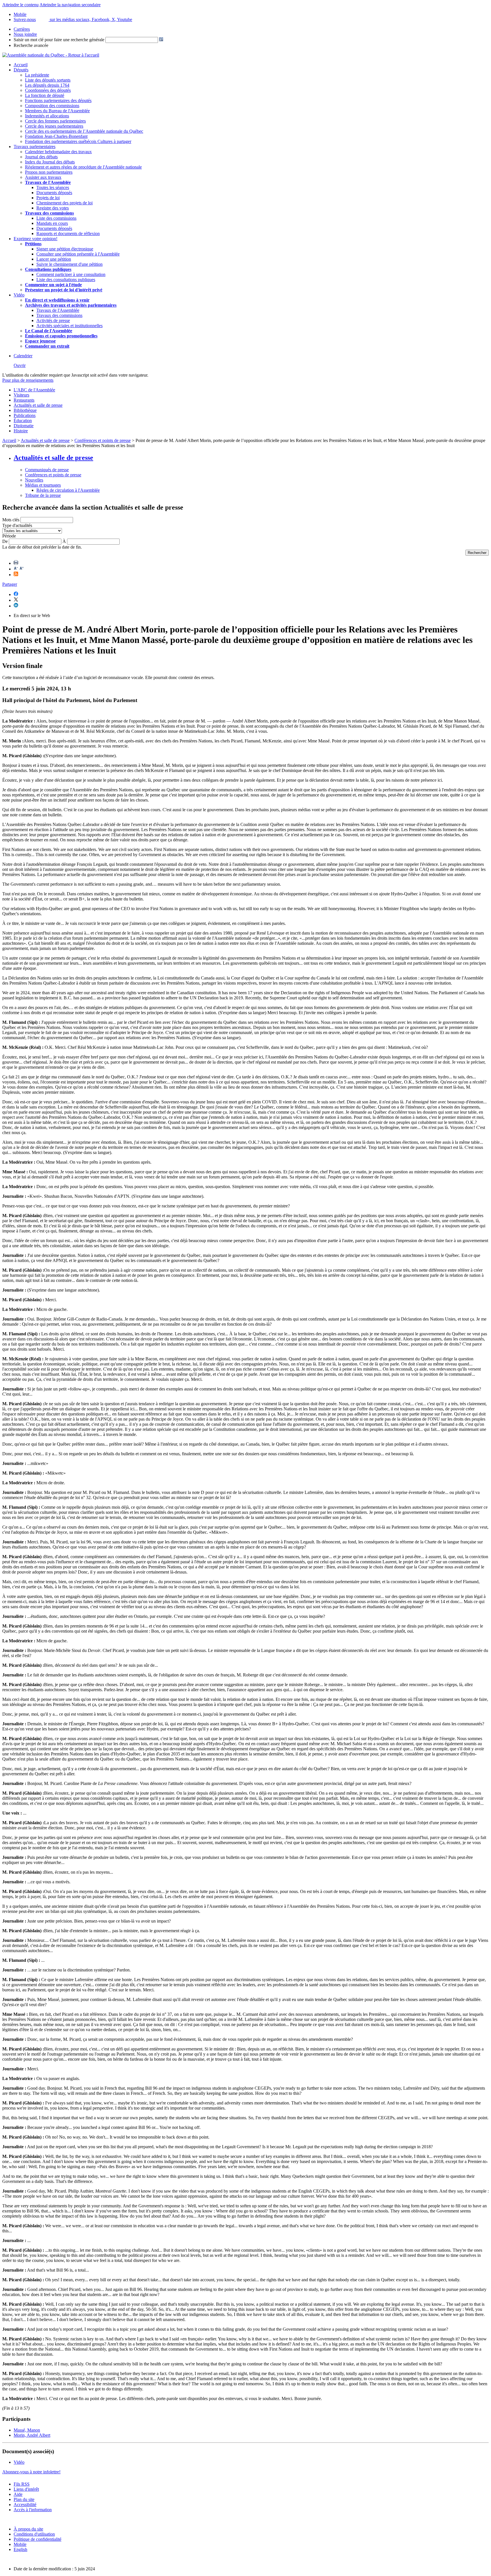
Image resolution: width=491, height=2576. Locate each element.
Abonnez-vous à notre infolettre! (31, 2472)
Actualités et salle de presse (38, 405)
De (5, 541)
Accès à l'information (33, 2510)
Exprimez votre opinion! (36, 239)
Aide (18, 2494)
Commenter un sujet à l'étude (53, 285)
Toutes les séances (53, 187)
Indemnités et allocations (47, 116)
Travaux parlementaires (35, 147)
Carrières (22, 29)
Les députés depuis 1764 (47, 85)
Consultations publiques (48, 269)
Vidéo (19, 295)
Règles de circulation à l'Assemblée (68, 490)
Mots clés (11, 520)
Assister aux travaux (43, 177)
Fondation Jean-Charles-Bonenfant (56, 136)
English (20, 2549)
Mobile (20, 2544)
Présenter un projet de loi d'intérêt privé (64, 290)
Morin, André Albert (32, 2435)
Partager (10, 584)
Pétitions (33, 244)
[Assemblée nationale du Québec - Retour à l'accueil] (51, 55)
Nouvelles (34, 480)
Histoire (21, 431)
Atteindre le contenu (20, 5)
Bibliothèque (25, 410)
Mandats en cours (52, 223)
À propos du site (28, 2529)
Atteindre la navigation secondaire (70, 5)
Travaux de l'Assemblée (48, 182)
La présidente (37, 75)
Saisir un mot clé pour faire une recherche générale (59, 40)
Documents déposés (54, 193)
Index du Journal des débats (50, 162)
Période (9, 536)
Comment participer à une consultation (71, 274)
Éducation (23, 421)
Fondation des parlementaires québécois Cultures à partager (78, 141)
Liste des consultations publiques (66, 280)
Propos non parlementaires (49, 172)
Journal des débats (41, 157)
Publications (25, 415)
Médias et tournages (43, 485)
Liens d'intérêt (26, 2489)
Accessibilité (25, 2505)
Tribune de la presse (43, 495)
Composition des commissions (52, 106)
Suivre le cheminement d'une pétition (69, 264)
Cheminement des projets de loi (65, 203)
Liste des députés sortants (48, 80)
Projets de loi (48, 198)
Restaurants (24, 400)
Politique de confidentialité (38, 2539)
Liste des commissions (56, 218)
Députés (21, 70)
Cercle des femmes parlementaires (55, 121)
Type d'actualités (17, 525)
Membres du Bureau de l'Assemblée (57, 111)
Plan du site (24, 2499)
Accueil (21, 65)
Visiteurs (21, 395)
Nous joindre (25, 34)
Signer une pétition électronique (65, 249)
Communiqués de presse (47, 470)
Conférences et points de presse (103, 440)
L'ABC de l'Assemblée (34, 390)
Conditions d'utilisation (34, 2534)
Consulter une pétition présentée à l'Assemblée (78, 254)
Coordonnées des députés (48, 90)
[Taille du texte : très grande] (22, 569)
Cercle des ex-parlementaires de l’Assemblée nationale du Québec (84, 131)
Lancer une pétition (54, 259)
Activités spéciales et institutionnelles (69, 326)
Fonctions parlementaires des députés (58, 100)
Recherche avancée (31, 45)
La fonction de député (45, 95)
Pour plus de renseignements (28, 380)
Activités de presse (53, 320)
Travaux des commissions (49, 213)
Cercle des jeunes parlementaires (54, 126)
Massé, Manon (27, 2430)
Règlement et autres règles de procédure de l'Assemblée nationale (83, 167)
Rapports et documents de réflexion (68, 233)
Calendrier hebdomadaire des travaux (58, 152)
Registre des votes (53, 208)
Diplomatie (24, 426)
